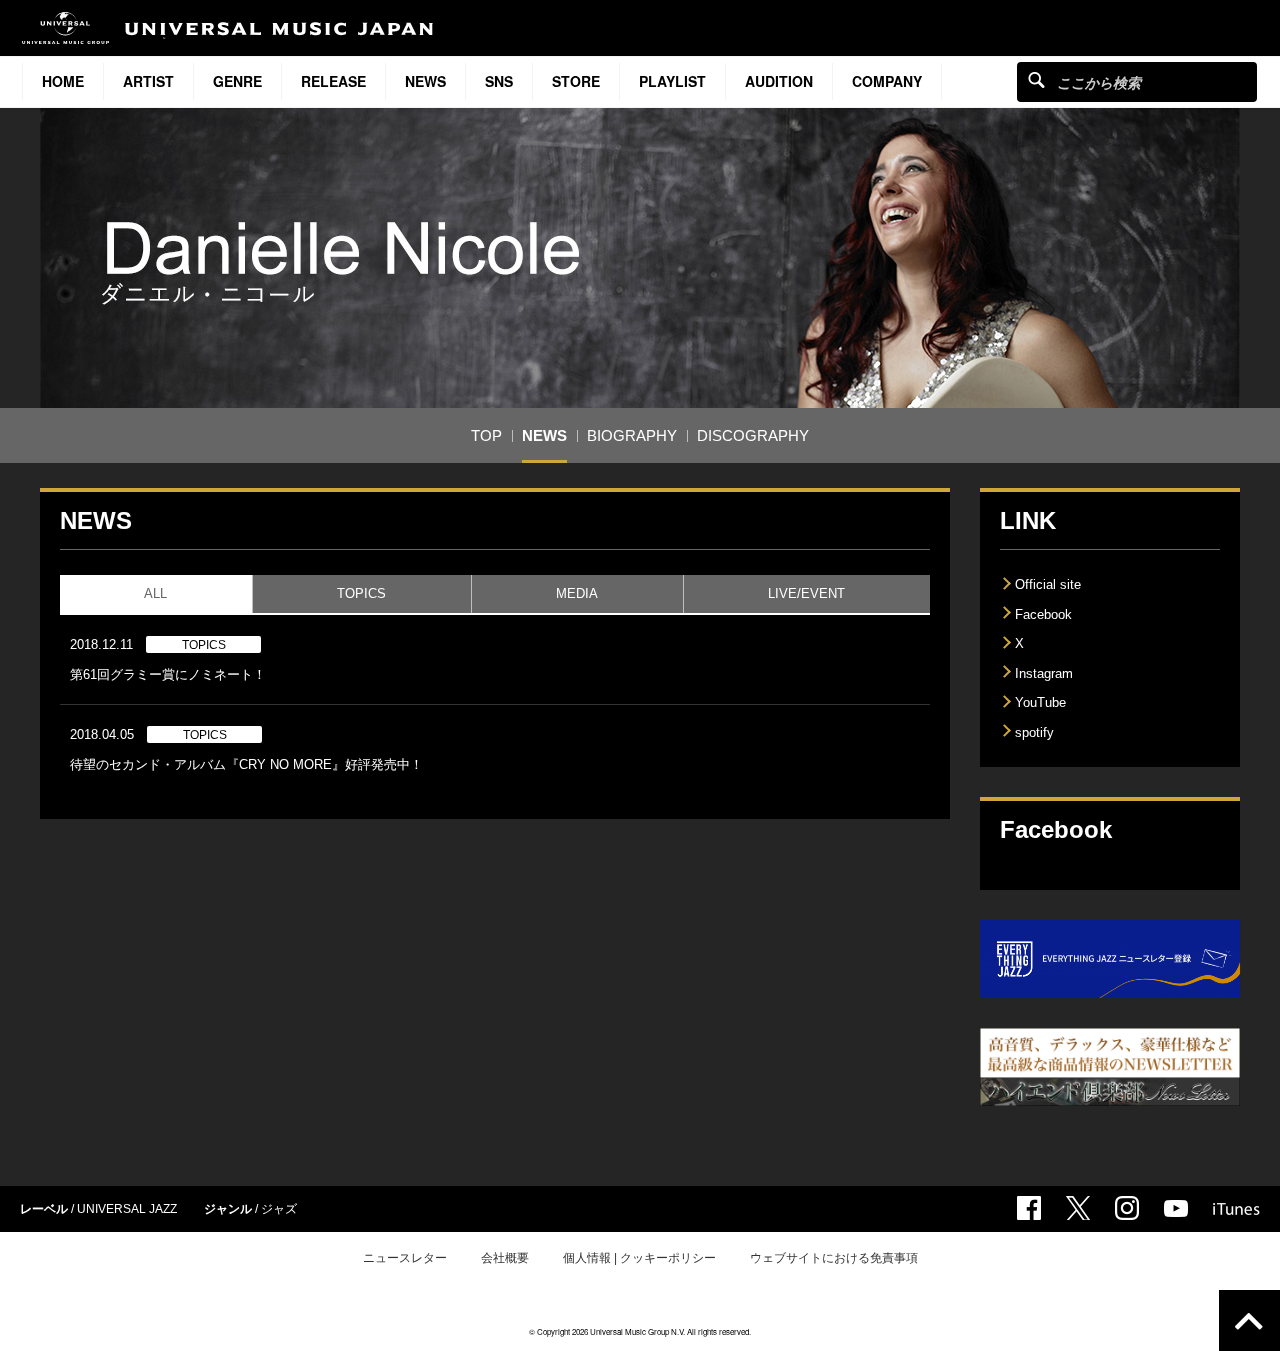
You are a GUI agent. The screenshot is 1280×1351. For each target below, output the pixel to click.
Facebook (1043, 614)
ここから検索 (1036, 79)
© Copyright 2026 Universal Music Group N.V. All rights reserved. (640, 1331)
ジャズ (279, 1209)
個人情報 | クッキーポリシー (639, 1258)
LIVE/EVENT (806, 593)
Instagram (1044, 673)
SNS (499, 81)
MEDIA (577, 593)
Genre (237, 81)
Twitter (1078, 1208)
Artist (148, 81)
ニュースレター (405, 1258)
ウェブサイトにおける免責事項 (834, 1258)
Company (887, 81)
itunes (1236, 1209)
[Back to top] (1249, 1320)
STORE (576, 81)
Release (333, 81)
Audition (779, 81)
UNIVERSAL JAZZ (127, 1209)
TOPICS (361, 593)
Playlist (672, 81)
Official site (1048, 584)
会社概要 (505, 1258)
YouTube (1040, 702)
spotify (1034, 732)
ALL (155, 593)
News (425, 81)
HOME (63, 81)
